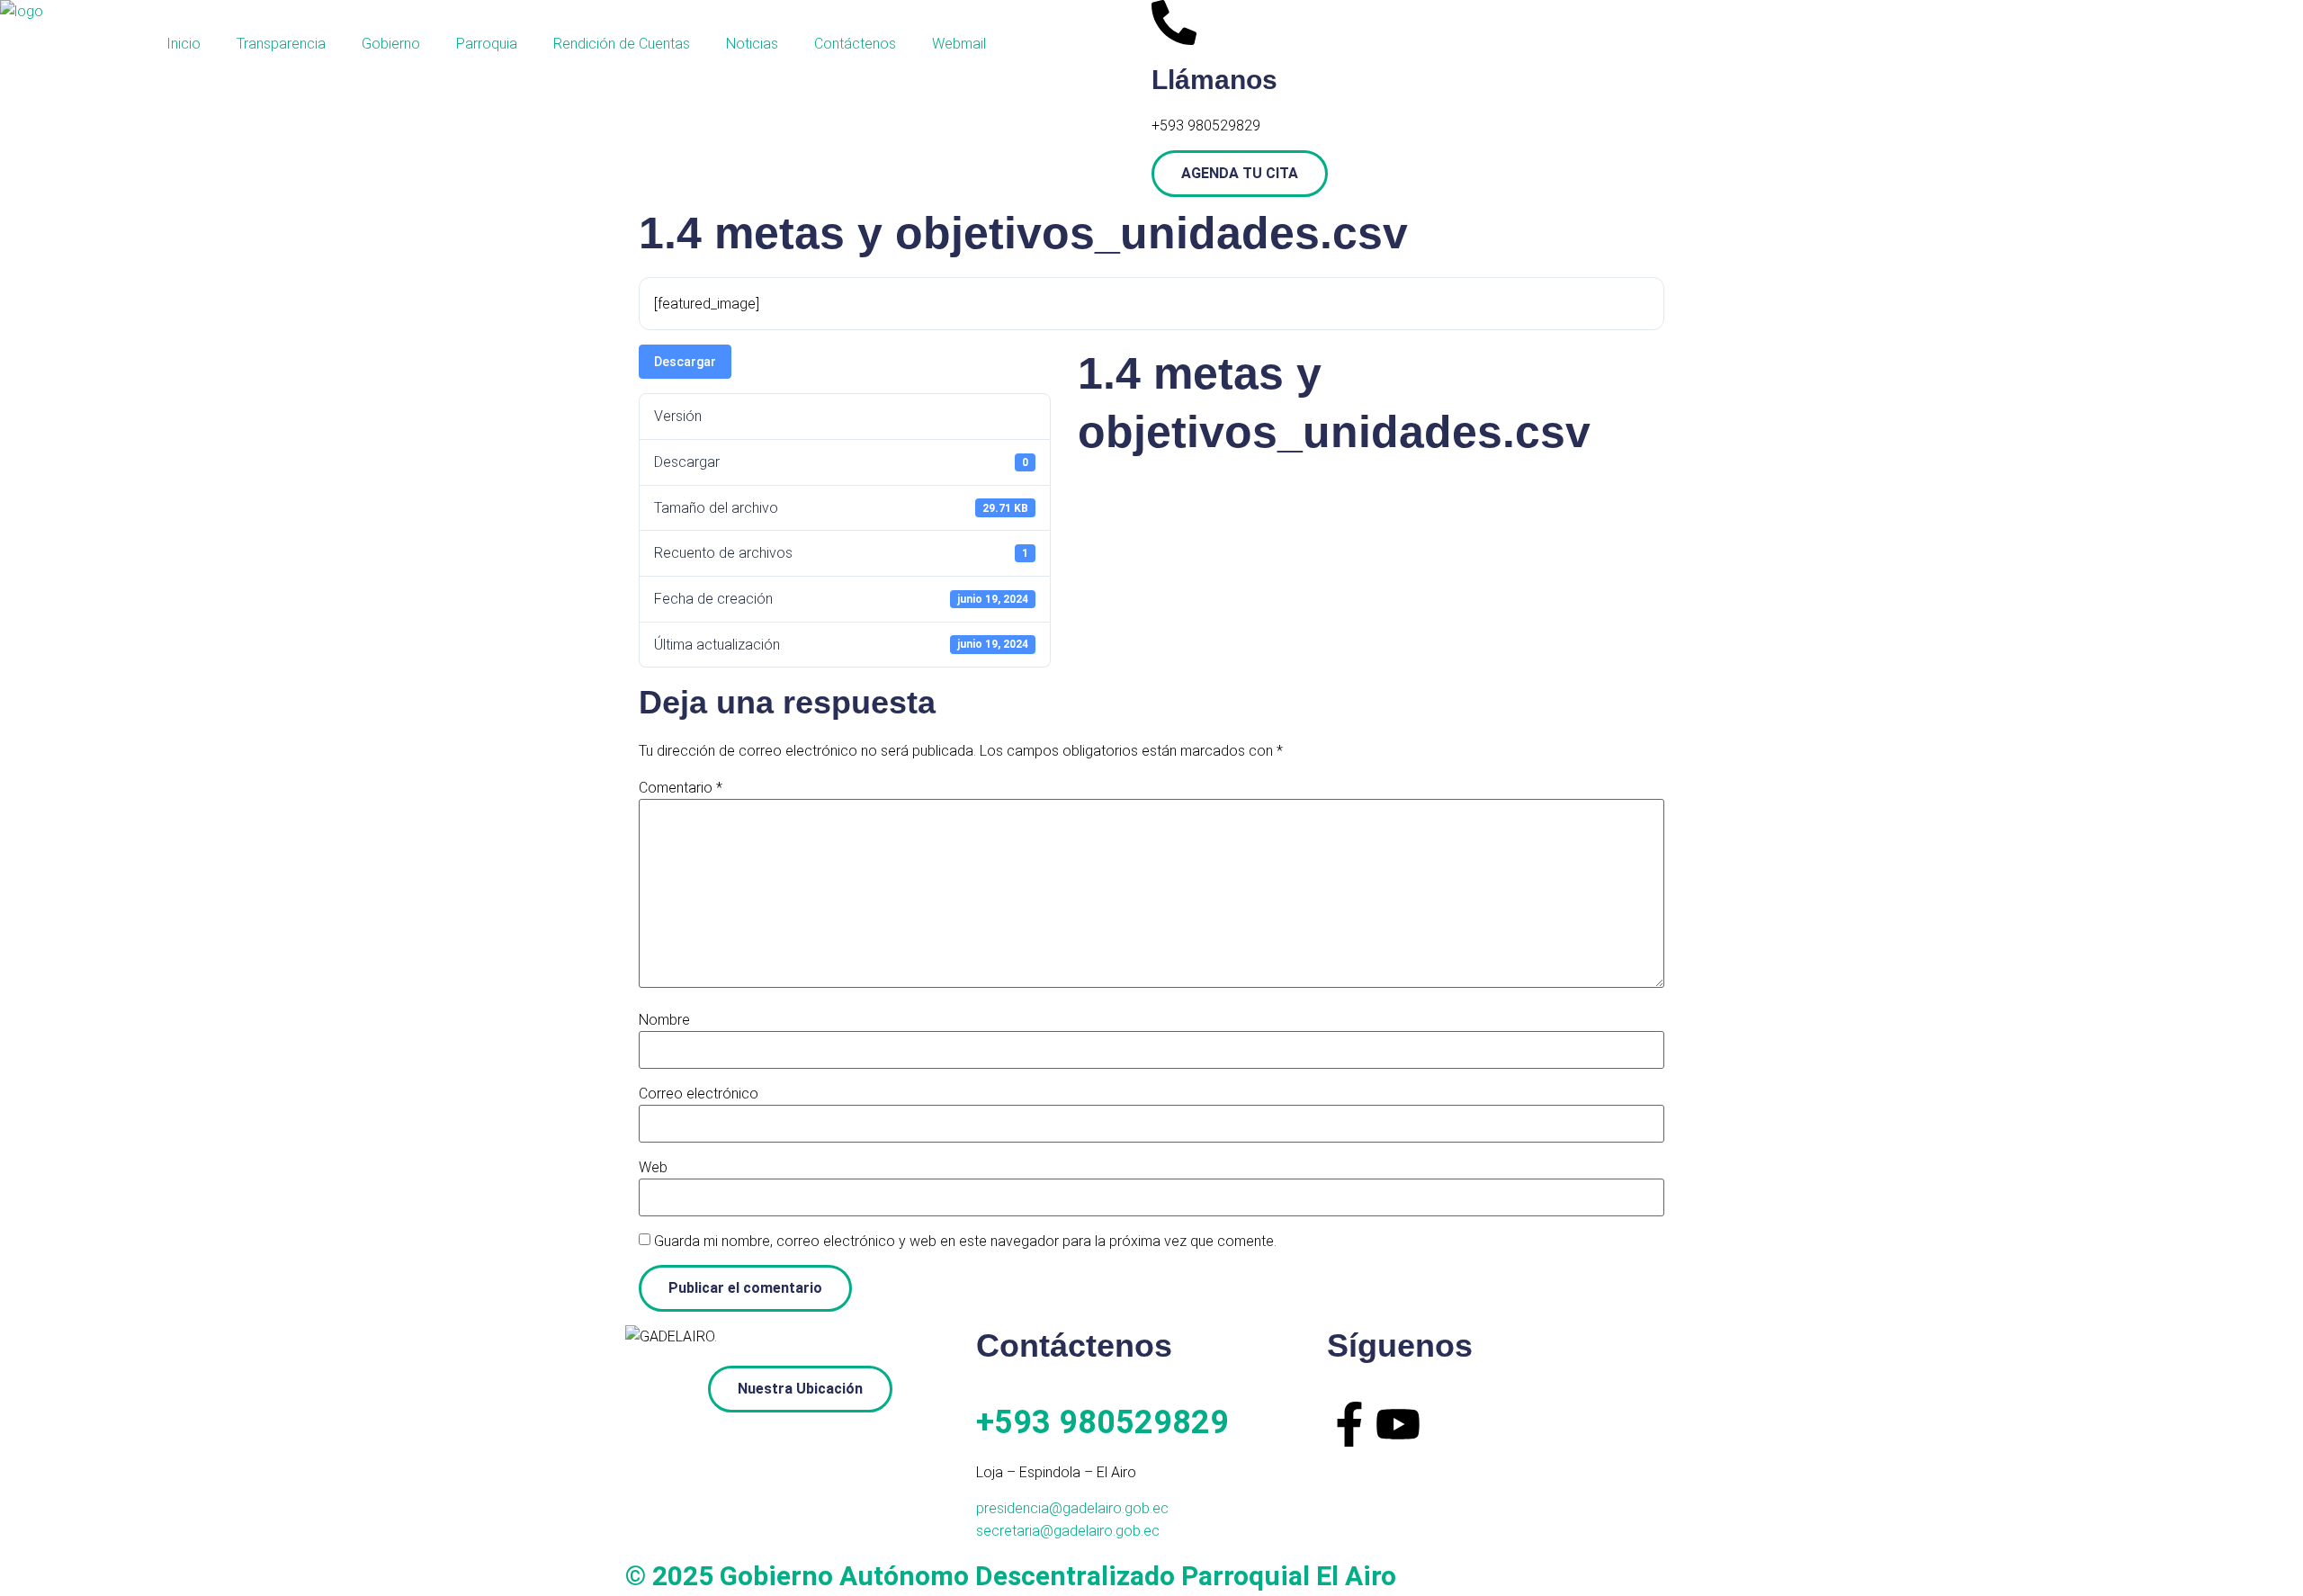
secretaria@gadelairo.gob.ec (1068, 1531)
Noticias (752, 44)
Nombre (664, 1020)
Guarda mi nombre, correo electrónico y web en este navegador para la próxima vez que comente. (965, 1242)
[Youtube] (1398, 1424)
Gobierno (391, 44)
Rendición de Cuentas (622, 44)
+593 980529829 (1102, 1422)
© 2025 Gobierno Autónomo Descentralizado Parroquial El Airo (1011, 1576)
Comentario (681, 788)
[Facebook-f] (1349, 1424)
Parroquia (487, 44)
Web (653, 1168)
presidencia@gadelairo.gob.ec (1072, 1508)
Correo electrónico (699, 1094)
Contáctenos (855, 44)
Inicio (184, 44)
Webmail (959, 44)
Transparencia (281, 44)
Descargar (685, 362)
